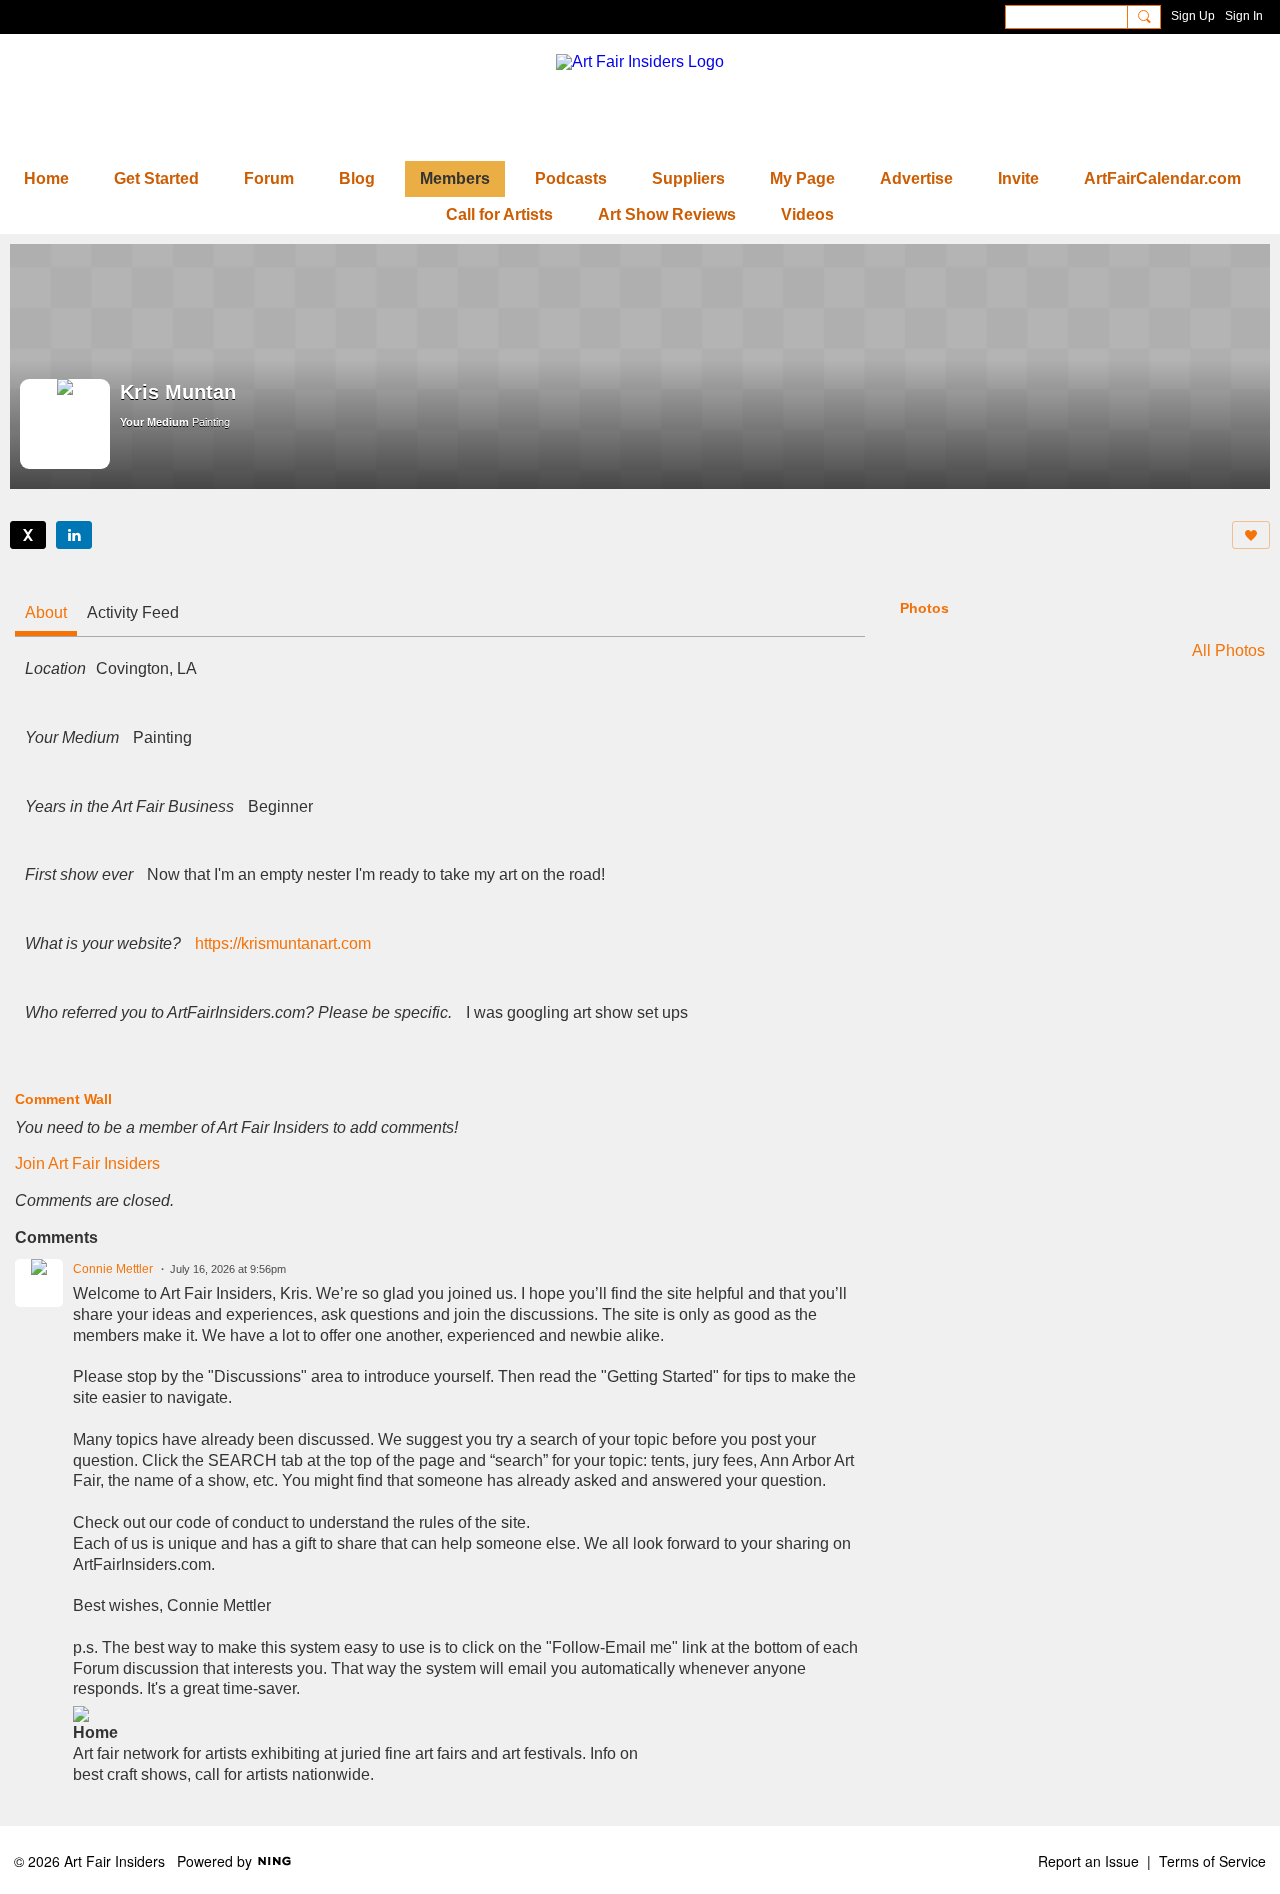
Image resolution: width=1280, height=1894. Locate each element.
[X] (28, 535)
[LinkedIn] (74, 535)
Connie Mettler (113, 1269)
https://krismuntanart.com (283, 943)
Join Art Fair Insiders (87, 1163)
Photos (924, 608)
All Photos (1228, 651)
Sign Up (1193, 16)
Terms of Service (1212, 1861)
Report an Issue (1088, 1861)
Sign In (1244, 16)
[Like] (1251, 535)
